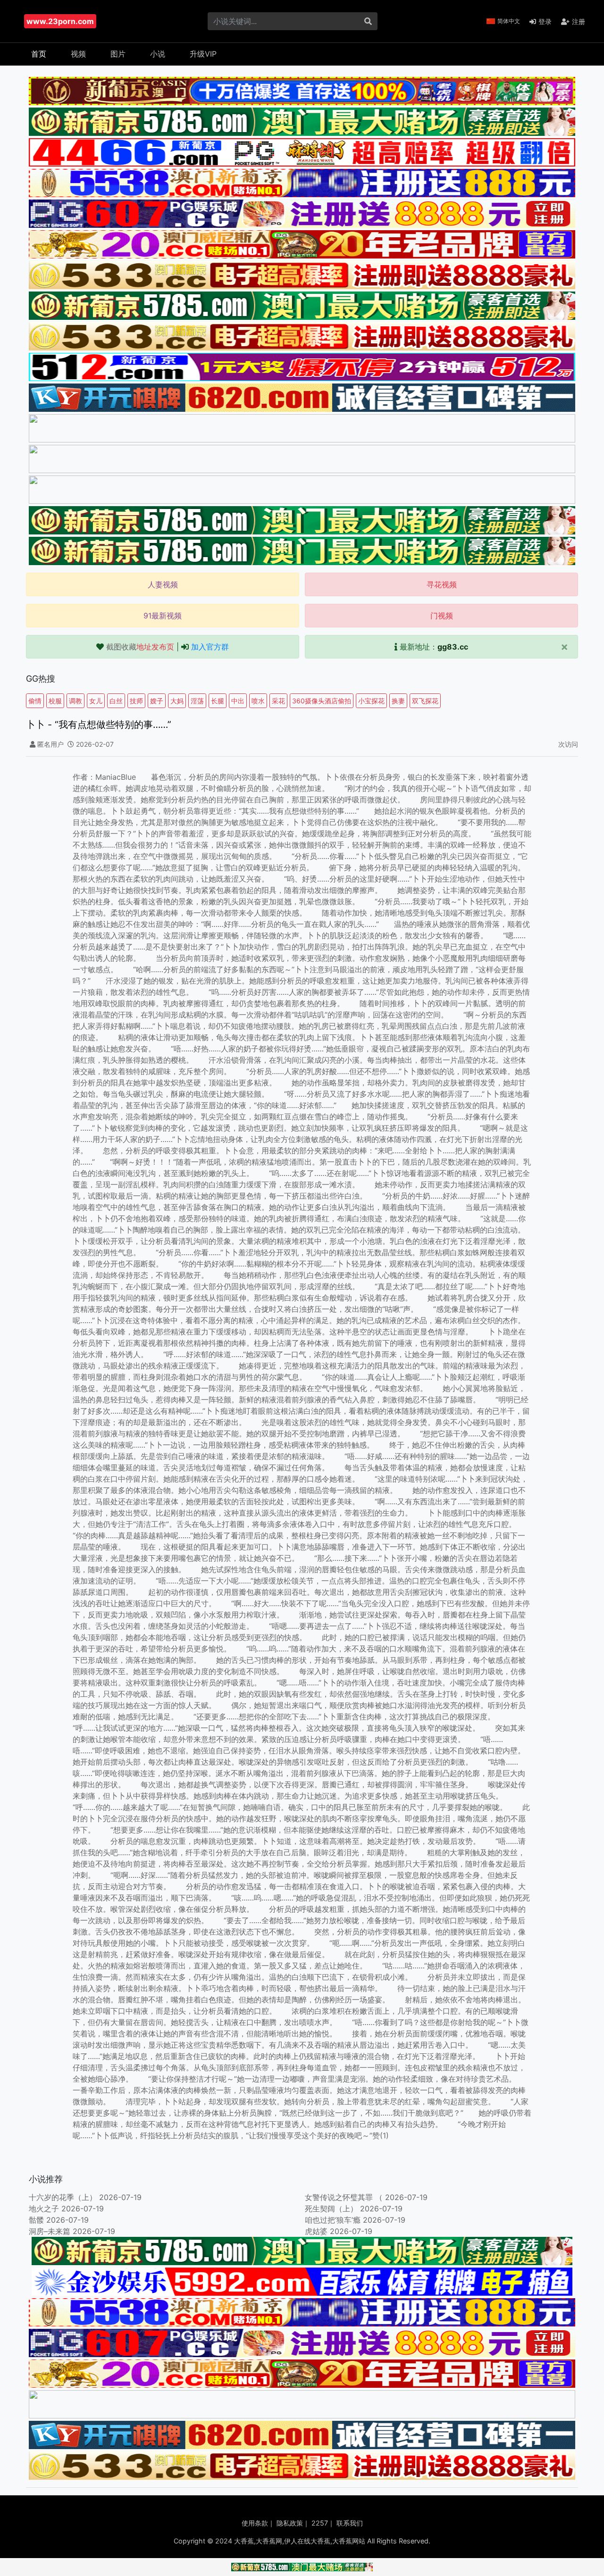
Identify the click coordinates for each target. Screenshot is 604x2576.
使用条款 (255, 2523)
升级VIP (203, 54)
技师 (136, 701)
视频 (78, 54)
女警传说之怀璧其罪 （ (344, 2197)
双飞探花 (425, 701)
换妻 (398, 701)
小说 (158, 54)
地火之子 (44, 2209)
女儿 (96, 701)
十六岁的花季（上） (63, 2197)
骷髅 (36, 2220)
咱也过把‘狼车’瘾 (333, 2220)
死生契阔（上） (331, 2209)
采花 (278, 701)
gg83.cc (453, 647)
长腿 (218, 701)
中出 (238, 701)
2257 (320, 2523)
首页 (39, 54)
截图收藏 (140, 647)
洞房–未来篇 (50, 2231)
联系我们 (350, 2523)
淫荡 (197, 701)
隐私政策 (290, 2523)
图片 (118, 54)
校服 (55, 701)
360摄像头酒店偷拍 (322, 701)
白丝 (116, 701)
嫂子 (157, 701)
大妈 (177, 701)
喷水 (258, 701)
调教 (75, 701)
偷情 (35, 701)
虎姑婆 (316, 2231)
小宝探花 (371, 701)
